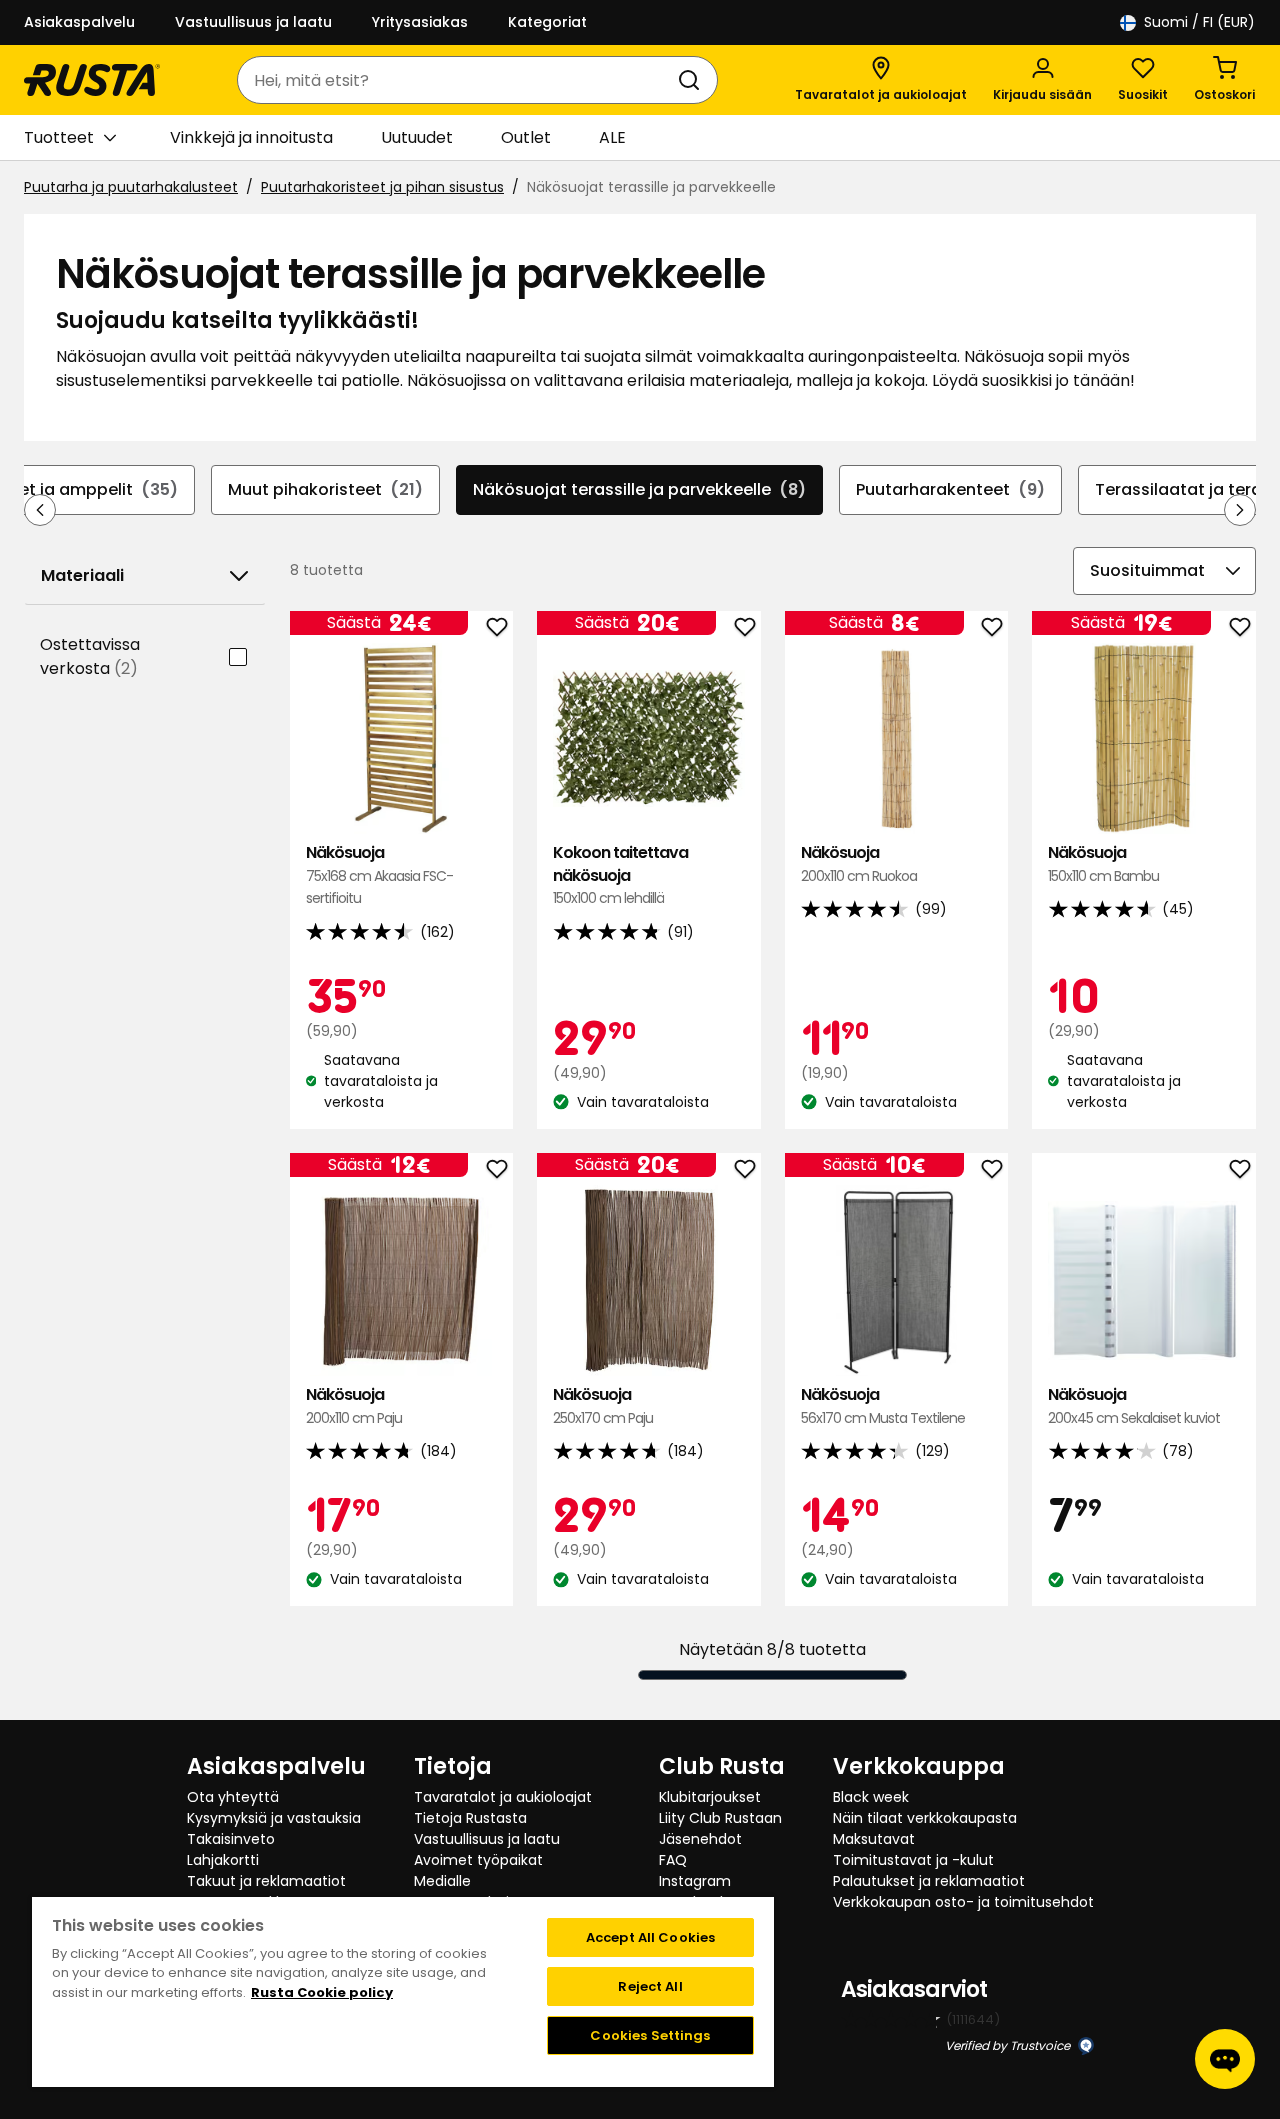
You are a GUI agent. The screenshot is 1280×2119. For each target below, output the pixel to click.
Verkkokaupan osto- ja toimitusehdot (963, 1902)
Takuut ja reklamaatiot (266, 1881)
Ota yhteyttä (233, 1797)
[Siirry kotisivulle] (92, 80)
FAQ (673, 1860)
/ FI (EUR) (1199, 22)
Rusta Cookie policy (322, 1992)
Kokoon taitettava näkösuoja (620, 875)
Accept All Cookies (650, 1937)
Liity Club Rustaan (720, 1818)
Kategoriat (547, 22)
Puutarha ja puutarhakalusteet (131, 187)
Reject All (650, 1986)
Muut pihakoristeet (325, 489)
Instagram (695, 1881)
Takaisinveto (231, 1839)
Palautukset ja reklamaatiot (929, 1881)
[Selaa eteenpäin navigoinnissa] (1240, 510)
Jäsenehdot (700, 1839)
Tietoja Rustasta (470, 1818)
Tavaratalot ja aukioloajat (503, 1797)
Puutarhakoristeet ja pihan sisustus (382, 187)
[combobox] (457, 80)
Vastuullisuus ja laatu (253, 22)
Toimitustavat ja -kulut (913, 1860)
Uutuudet (417, 137)
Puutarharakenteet (950, 489)
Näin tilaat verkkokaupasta (925, 1818)
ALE (612, 137)
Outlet (526, 137)
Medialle (442, 1881)
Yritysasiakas (420, 22)
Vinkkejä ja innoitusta (251, 137)
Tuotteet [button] (59, 137)
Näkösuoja (379, 875)
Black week (871, 1797)
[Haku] (693, 80)
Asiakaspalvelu (79, 22)
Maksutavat (874, 1839)
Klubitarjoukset (710, 1797)
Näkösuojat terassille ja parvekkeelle (639, 489)
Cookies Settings (650, 2035)
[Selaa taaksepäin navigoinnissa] (40, 510)
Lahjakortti (223, 1860)
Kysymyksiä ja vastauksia (274, 1818)
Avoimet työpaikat (478, 1860)
